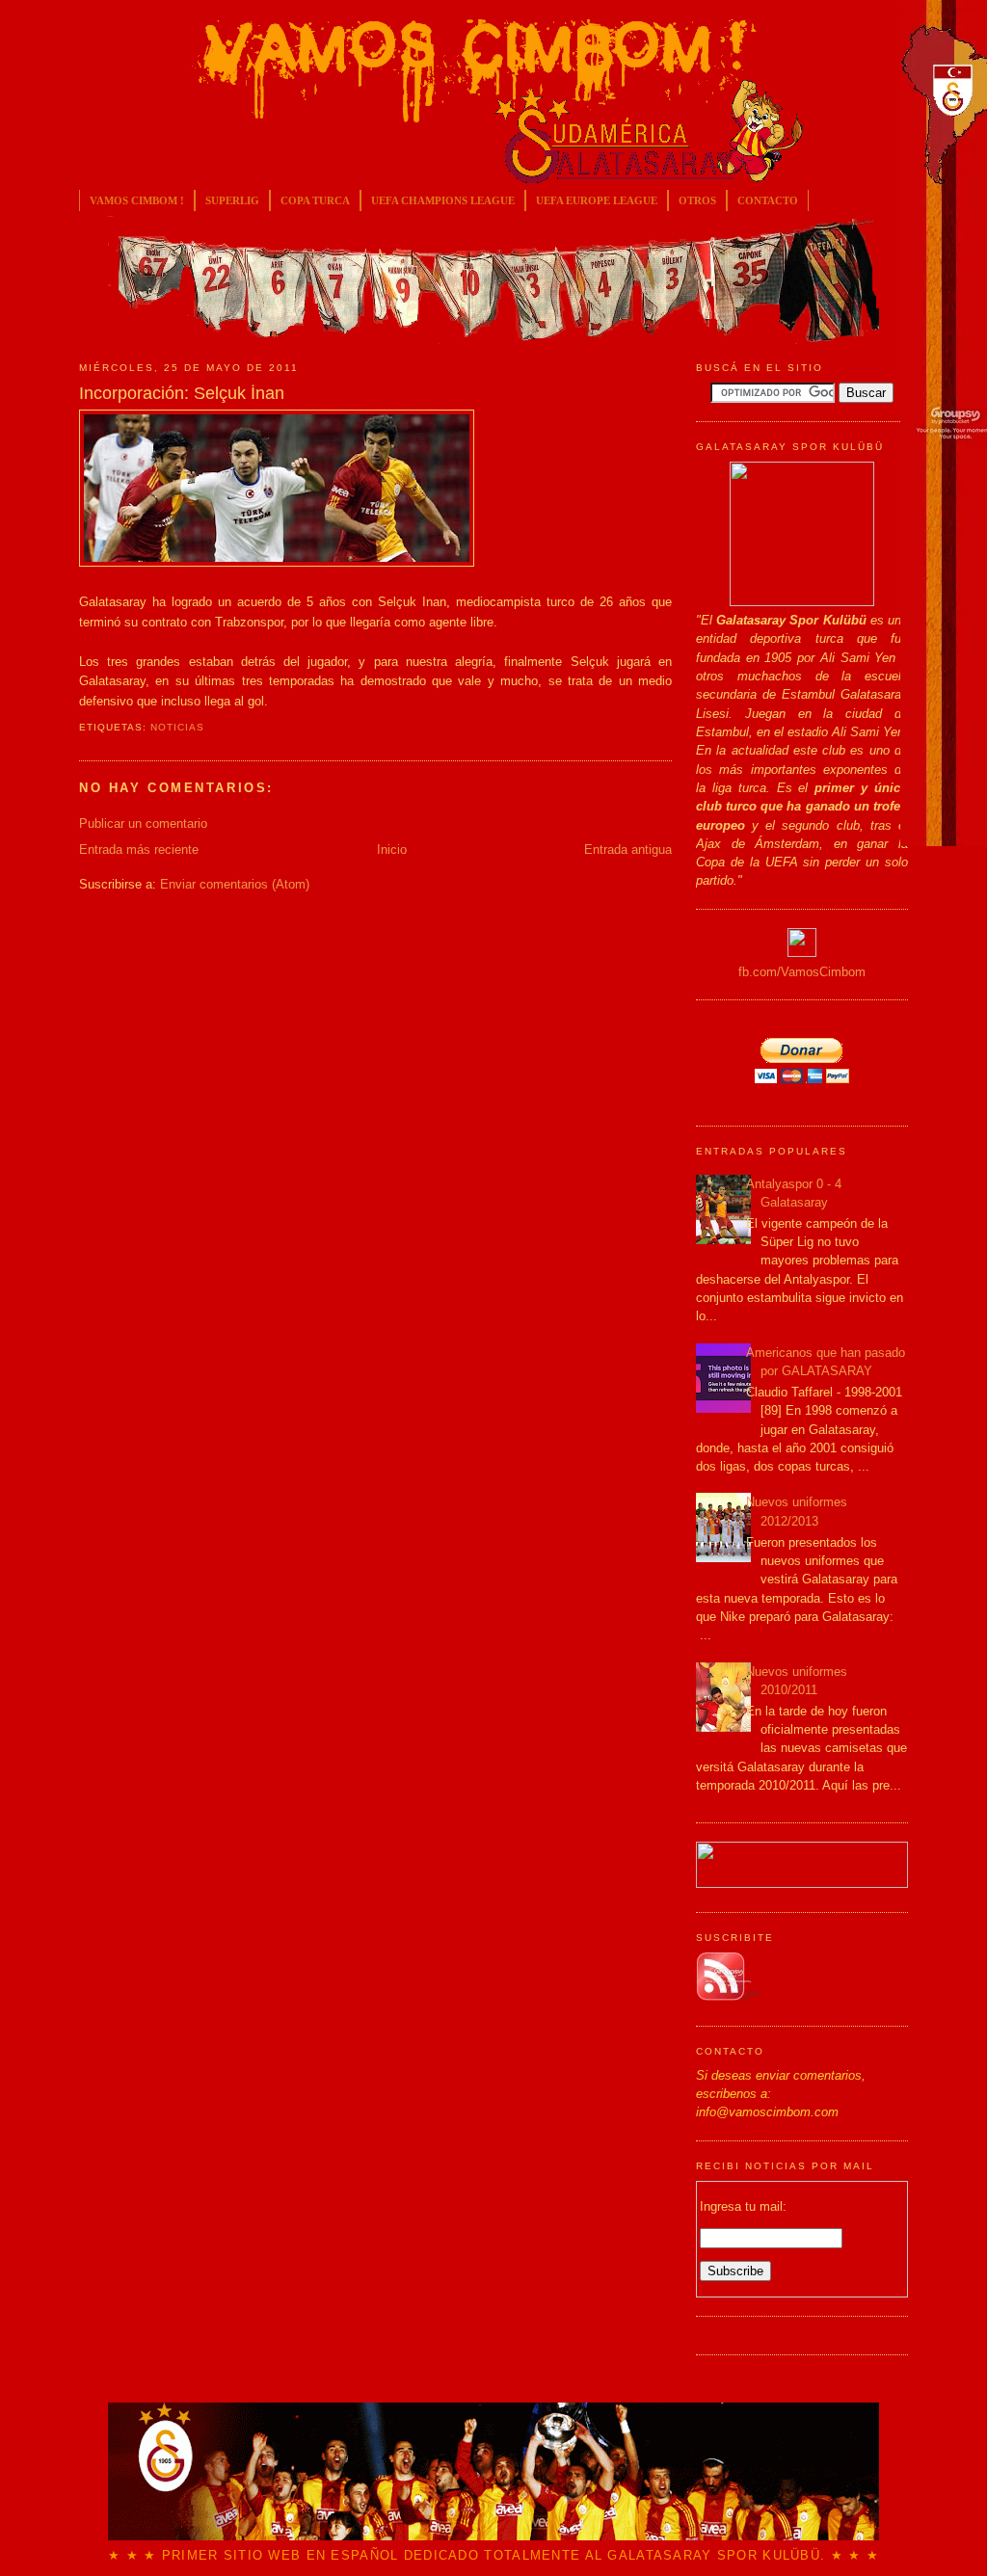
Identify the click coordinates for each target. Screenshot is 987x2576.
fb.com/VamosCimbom (802, 972)
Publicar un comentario (143, 823)
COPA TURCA (315, 200)
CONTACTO (768, 200)
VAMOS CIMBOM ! (137, 200)
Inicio (392, 850)
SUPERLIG (232, 200)
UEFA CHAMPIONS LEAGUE (443, 200)
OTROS (697, 200)
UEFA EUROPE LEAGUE (597, 200)
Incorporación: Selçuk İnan (182, 393)
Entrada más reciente (139, 850)
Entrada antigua (628, 850)
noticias (177, 727)
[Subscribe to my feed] (729, 1997)
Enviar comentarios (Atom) (235, 884)
